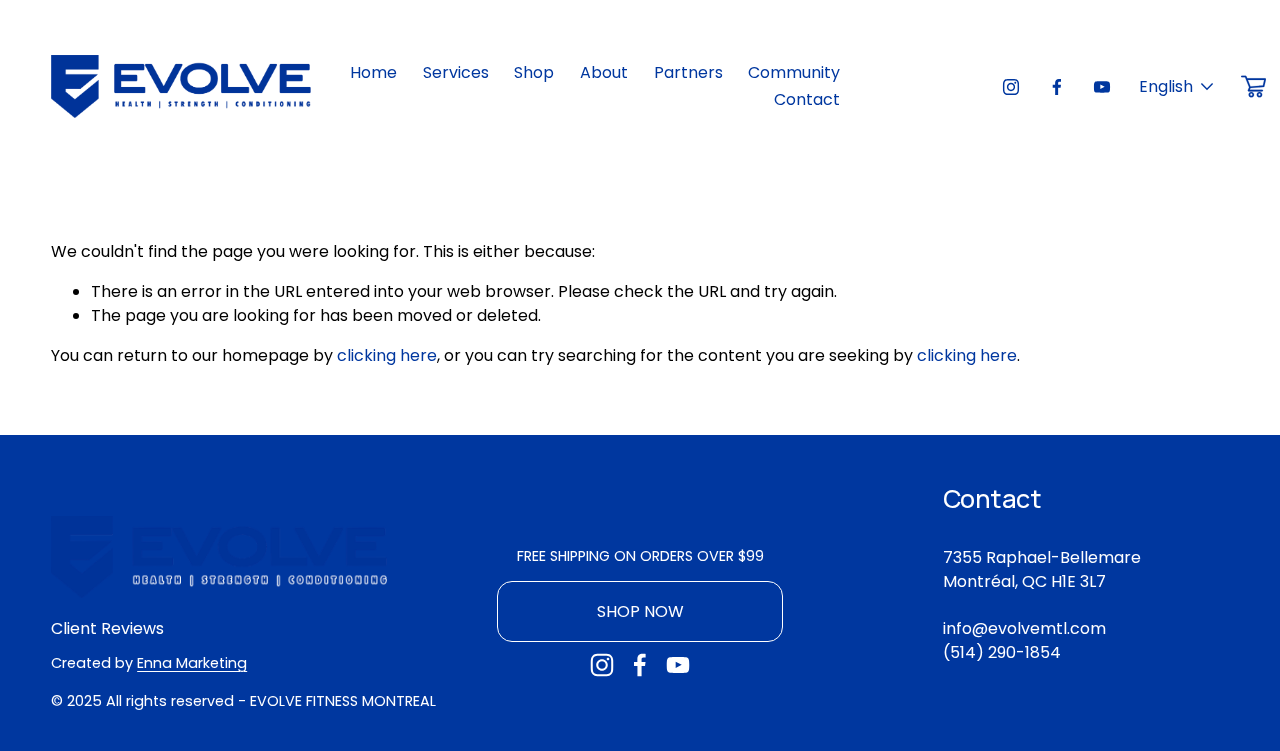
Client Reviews (107, 628)
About (604, 72)
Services (456, 72)
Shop (534, 72)
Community (794, 72)
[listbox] (1177, 86)
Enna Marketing (192, 663)
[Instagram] (1011, 87)
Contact (807, 99)
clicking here (387, 355)
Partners (688, 72)
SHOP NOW (640, 611)
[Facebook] (1057, 87)
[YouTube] (1102, 87)
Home (373, 72)
